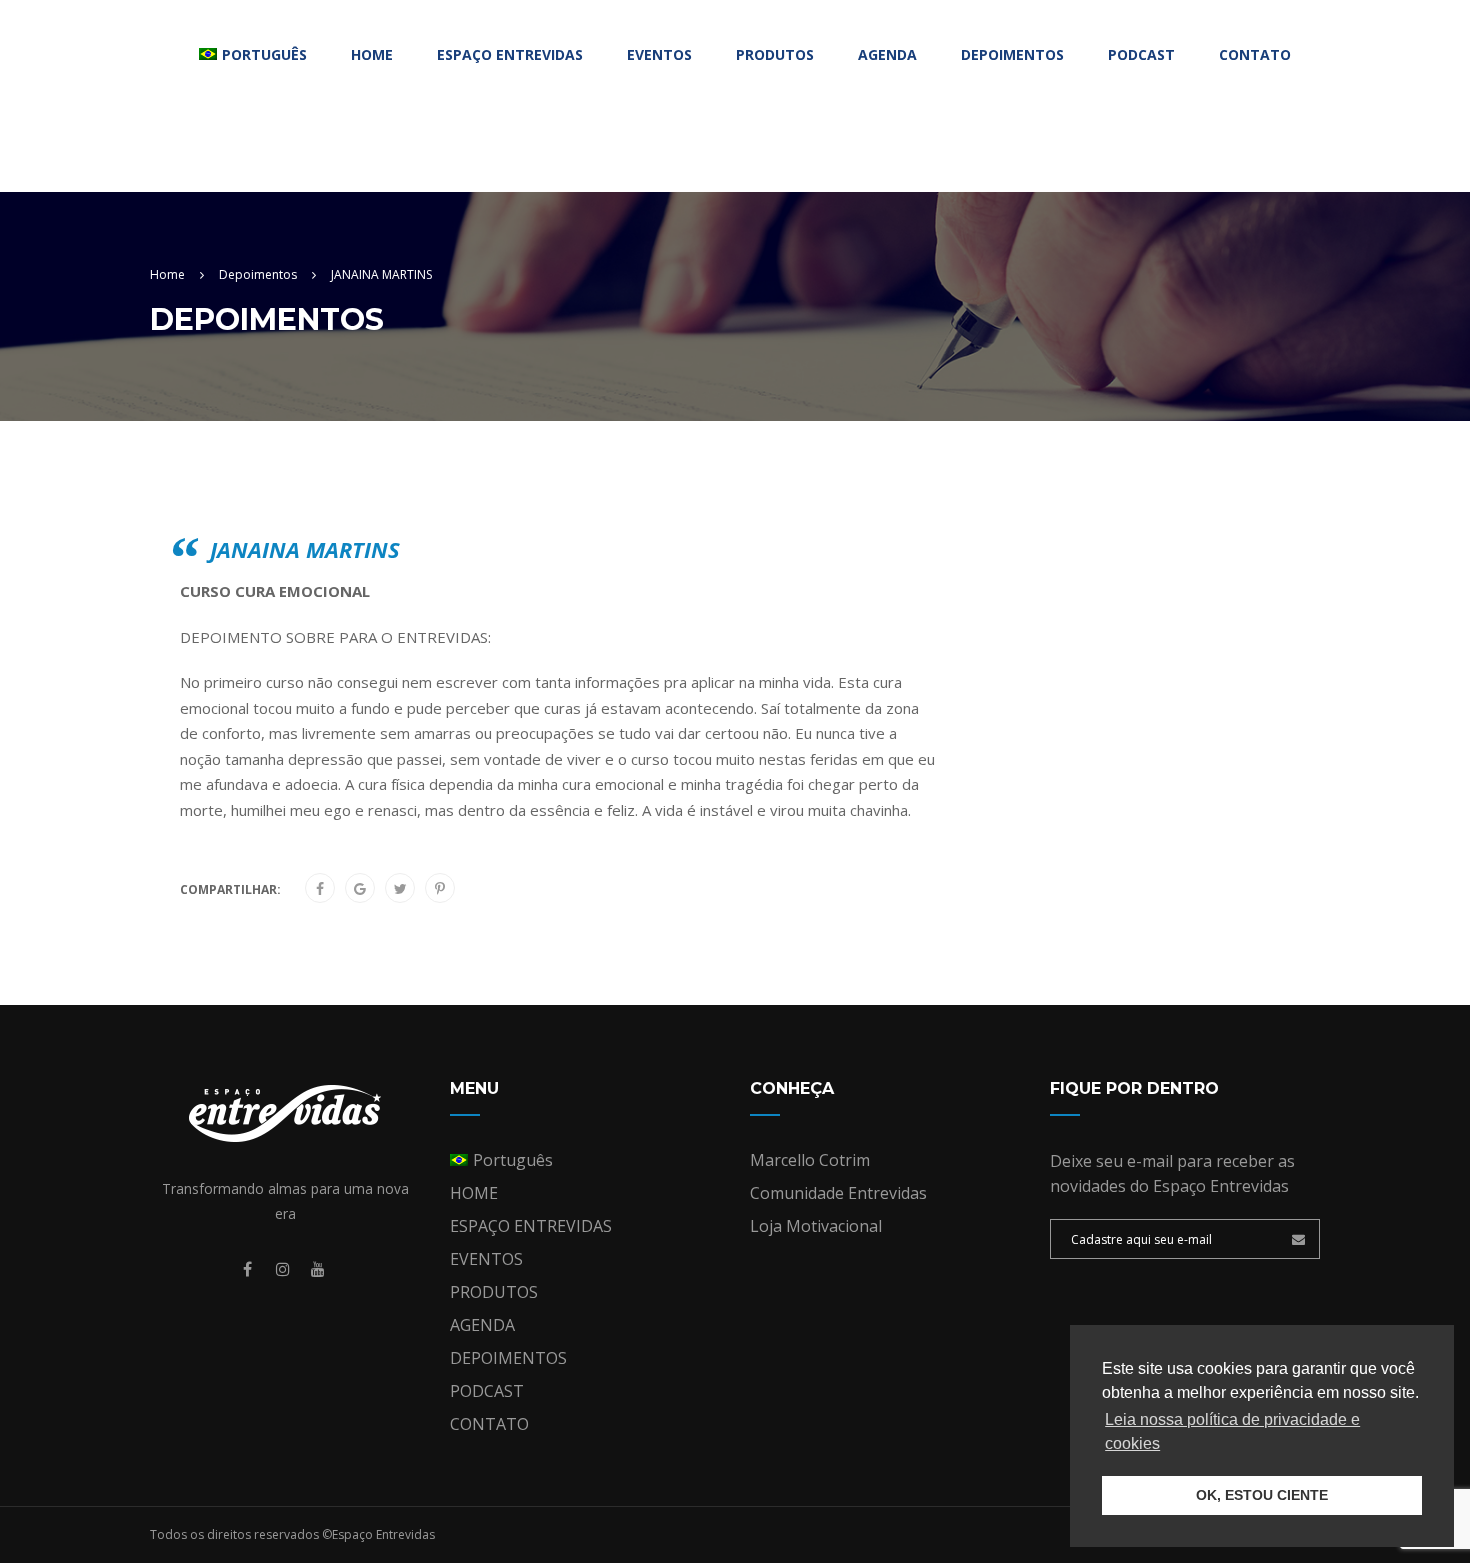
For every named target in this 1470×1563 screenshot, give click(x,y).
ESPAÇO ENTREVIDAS (510, 54)
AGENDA (887, 54)
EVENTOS (659, 54)
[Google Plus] (360, 889)
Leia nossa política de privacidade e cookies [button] (1232, 1431)
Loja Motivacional (816, 1226)
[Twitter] (400, 889)
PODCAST (1141, 54)
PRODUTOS (775, 54)
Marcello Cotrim (810, 1160)
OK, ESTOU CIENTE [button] (1262, 1495)
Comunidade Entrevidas (838, 1193)
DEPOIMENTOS (1012, 54)
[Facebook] (320, 889)
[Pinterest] (440, 889)
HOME (372, 54)
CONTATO (1255, 54)
